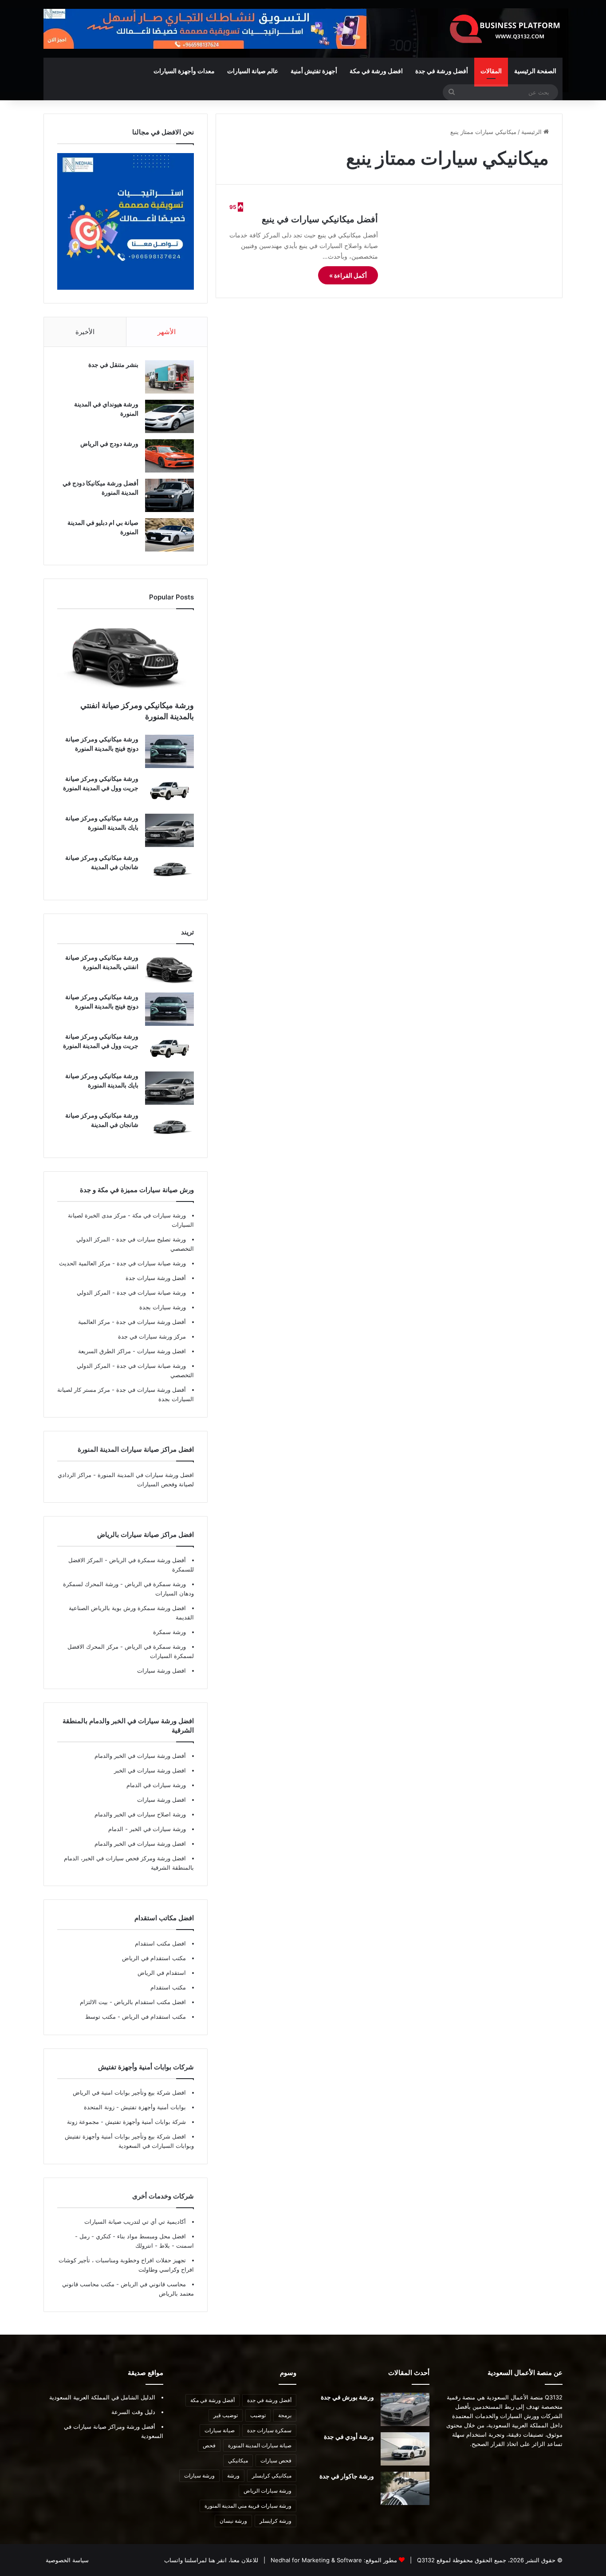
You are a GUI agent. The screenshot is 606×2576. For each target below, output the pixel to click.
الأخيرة (85, 332)
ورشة (233, 2476)
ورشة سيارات (199, 2476)
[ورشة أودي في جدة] (405, 2449)
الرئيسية (532, 132)
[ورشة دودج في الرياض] (169, 456)
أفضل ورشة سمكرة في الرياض (147, 1560)
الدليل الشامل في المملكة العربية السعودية (102, 2397)
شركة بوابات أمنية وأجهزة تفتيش (145, 2122)
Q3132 (425, 2560)
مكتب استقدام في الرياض (154, 1958)
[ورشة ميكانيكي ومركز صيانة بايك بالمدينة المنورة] (169, 830)
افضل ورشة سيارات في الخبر (150, 1770)
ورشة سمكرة (169, 1632)
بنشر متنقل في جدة (113, 364)
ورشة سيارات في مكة (158, 1215)
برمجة (285, 2415)
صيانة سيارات (220, 2430)
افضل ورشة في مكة (376, 71)
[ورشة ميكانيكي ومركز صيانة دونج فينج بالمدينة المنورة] (169, 751)
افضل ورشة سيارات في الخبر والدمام (140, 1843)
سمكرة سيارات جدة (269, 2430)
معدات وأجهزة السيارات (184, 71)
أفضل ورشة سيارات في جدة (150, 1322)
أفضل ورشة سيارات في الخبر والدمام (140, 1756)
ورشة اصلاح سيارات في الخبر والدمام (140, 1814)
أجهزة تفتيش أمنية (314, 71)
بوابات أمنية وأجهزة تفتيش (152, 2107)
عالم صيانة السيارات (253, 71)
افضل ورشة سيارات (161, 1351)
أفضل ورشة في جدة (442, 71)
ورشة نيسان (233, 2521)
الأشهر (167, 332)
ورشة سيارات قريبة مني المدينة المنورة (248, 2506)
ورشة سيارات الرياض (268, 2491)
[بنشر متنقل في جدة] (169, 377)
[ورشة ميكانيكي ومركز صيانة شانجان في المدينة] (169, 870)
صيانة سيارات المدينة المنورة (260, 2445)
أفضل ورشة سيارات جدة (156, 1278)
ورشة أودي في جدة (349, 2436)
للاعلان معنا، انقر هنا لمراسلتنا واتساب (211, 2560)
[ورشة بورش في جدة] (405, 2409)
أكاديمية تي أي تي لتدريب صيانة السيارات (135, 2222)
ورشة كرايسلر (275, 2521)
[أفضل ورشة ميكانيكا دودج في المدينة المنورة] (169, 495)
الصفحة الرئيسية (535, 71)
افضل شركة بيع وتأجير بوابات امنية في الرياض (129, 2092)
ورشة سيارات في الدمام (156, 1785)
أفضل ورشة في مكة (212, 2400)
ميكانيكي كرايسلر (272, 2476)
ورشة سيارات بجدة (163, 1307)
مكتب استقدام (168, 1987)
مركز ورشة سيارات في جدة (152, 1336)
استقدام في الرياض (162, 1973)
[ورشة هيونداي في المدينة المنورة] (169, 416)
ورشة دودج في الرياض (109, 443)
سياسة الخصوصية (67, 2560)
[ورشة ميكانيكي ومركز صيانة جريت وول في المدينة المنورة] (169, 791)
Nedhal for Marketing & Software (315, 2560)
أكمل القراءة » (348, 275)
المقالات (491, 71)
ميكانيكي (238, 2460)
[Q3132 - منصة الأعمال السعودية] (505, 29)
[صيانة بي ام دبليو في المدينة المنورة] (169, 535)
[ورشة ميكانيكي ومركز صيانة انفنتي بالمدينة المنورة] (126, 657)
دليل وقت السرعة (133, 2412)
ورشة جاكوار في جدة (347, 2476)
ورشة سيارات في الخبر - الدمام (147, 1829)
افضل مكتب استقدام (160, 1943)
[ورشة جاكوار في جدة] (405, 2488)
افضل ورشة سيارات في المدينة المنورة (146, 1475)
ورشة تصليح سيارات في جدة (150, 1239)
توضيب (258, 2415)
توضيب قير (226, 2415)
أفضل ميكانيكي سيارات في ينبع (320, 219)
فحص (209, 2445)
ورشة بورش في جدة (347, 2397)
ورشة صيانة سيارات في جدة (150, 1263)
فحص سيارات (276, 2460)
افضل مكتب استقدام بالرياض (149, 2002)
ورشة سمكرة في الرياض (154, 1584)
